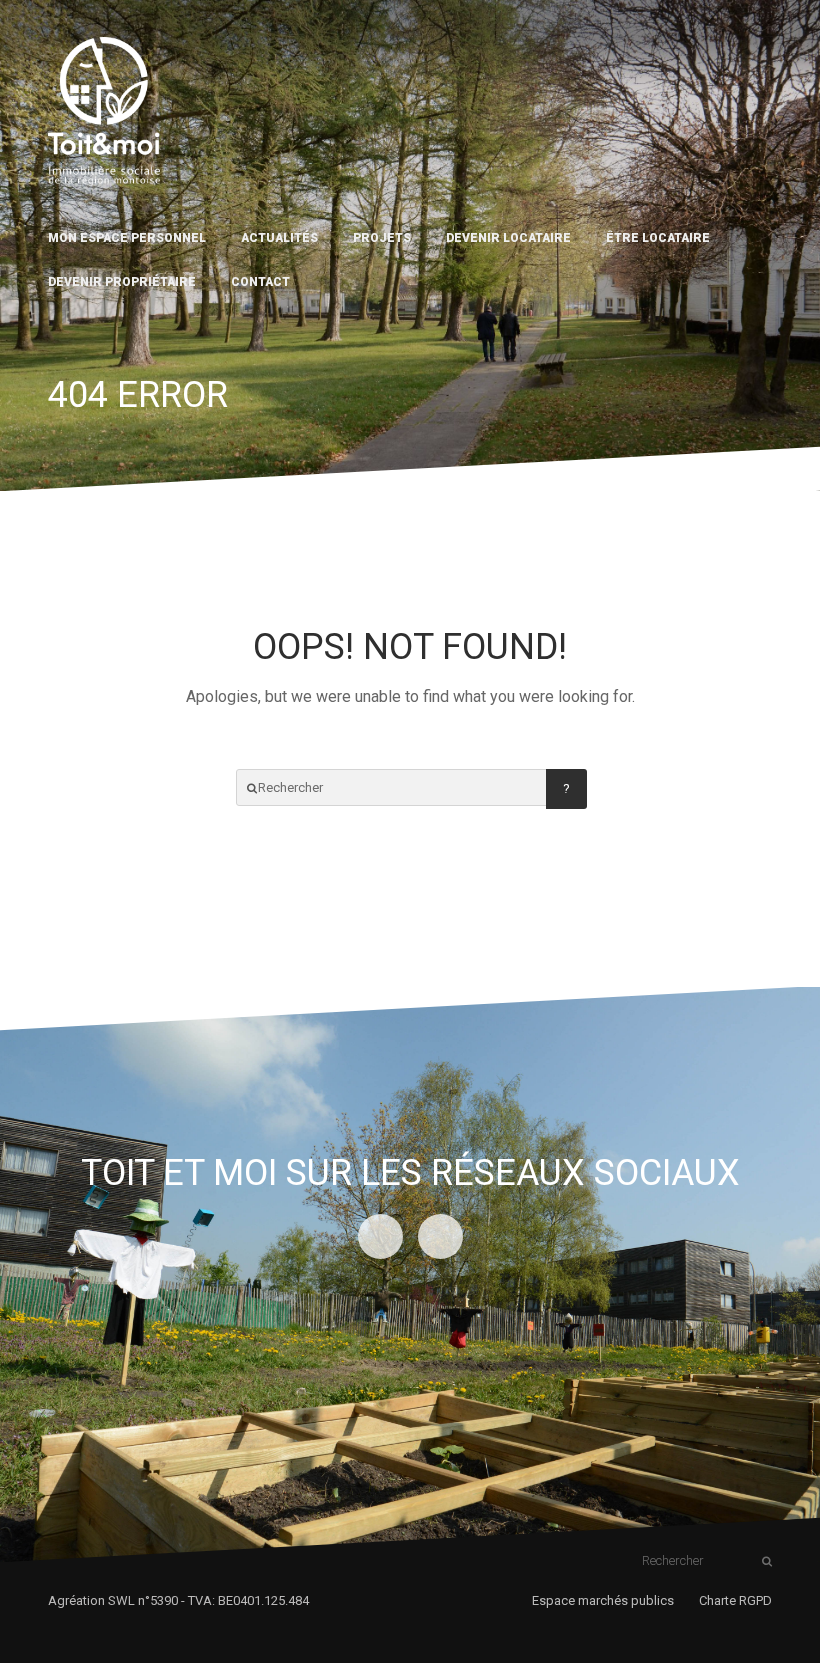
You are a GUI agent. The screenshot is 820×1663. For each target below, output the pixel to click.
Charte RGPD (735, 1600)
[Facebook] (440, 1236)
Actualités (279, 238)
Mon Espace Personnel (127, 238)
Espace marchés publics (603, 1600)
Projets (382, 238)
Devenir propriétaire (122, 282)
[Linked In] (380, 1236)
